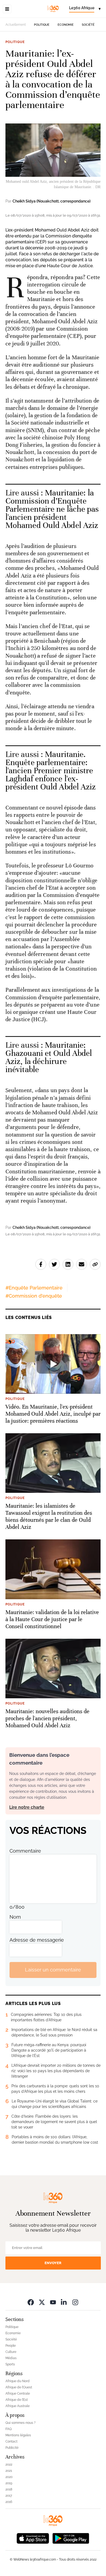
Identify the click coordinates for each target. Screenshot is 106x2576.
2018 (9, 2489)
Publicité (12, 2448)
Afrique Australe (18, 2406)
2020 (9, 2477)
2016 (9, 2502)
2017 (9, 2496)
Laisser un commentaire (53, 1970)
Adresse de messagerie (37, 1940)
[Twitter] (42, 2302)
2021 (9, 2471)
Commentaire (25, 1851)
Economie (66, 25)
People (11, 2346)
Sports (10, 2364)
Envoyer (53, 2263)
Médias (11, 2358)
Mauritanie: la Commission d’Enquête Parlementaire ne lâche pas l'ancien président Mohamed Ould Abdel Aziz (52, 509)
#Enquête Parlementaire (34, 1288)
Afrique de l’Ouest (19, 2387)
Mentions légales (18, 2435)
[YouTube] (53, 2302)
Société (88, 25)
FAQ (9, 2429)
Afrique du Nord (18, 2381)
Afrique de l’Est (17, 2400)
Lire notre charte (27, 1807)
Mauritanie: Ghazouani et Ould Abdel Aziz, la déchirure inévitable (49, 1057)
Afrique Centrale (18, 2394)
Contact (11, 2441)
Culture (11, 2352)
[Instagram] (75, 2302)
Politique (42, 25)
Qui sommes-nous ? (21, 2423)
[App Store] (33, 2538)
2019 (9, 2483)
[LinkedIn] (64, 2302)
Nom (15, 1917)
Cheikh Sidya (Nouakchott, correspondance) (52, 201)
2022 (9, 2464)
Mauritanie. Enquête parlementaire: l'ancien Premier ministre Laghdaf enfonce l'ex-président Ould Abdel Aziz (51, 771)
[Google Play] (71, 2538)
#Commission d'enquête (34, 1296)
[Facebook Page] (31, 2302)
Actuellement (16, 25)
